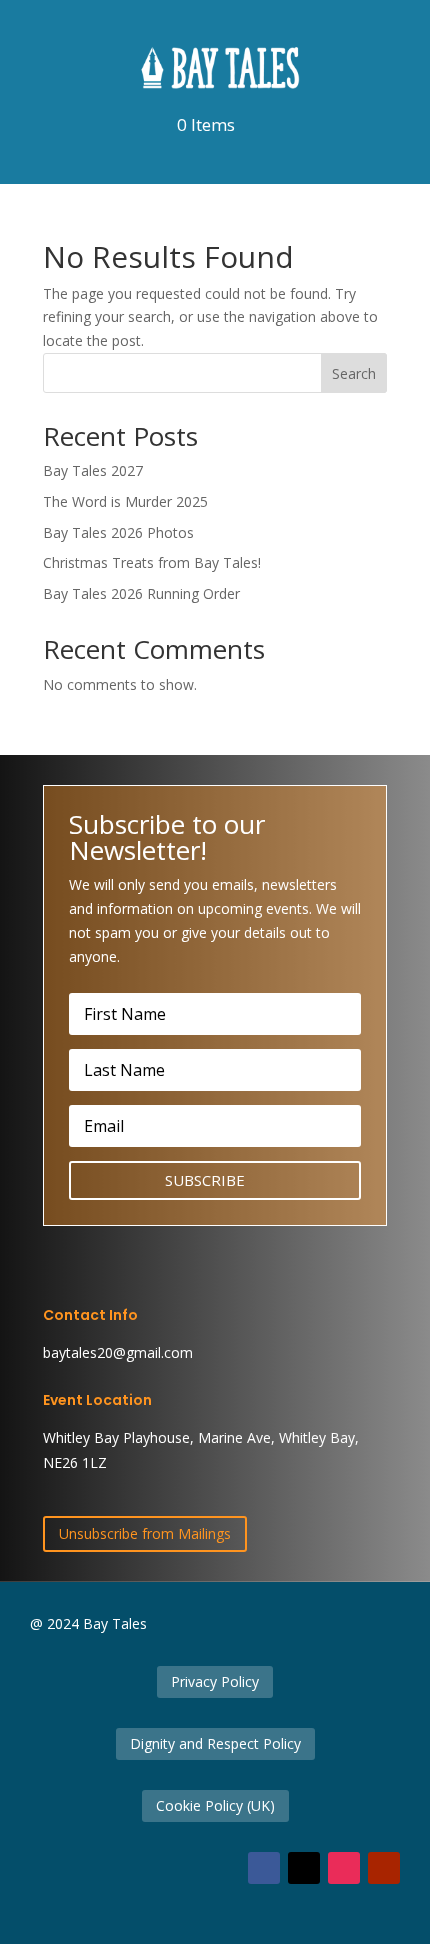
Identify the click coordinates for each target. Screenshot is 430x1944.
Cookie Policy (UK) (215, 1805)
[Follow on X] (304, 1868)
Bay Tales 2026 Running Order (141, 593)
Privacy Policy (215, 1681)
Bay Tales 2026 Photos (118, 532)
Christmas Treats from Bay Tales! (152, 562)
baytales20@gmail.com (118, 1352)
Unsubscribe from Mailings (145, 1533)
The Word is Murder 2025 (125, 501)
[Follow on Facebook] (264, 1868)
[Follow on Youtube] (384, 1868)
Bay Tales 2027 (93, 470)
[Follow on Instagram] (344, 1868)
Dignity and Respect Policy (215, 1743)
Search (354, 373)
